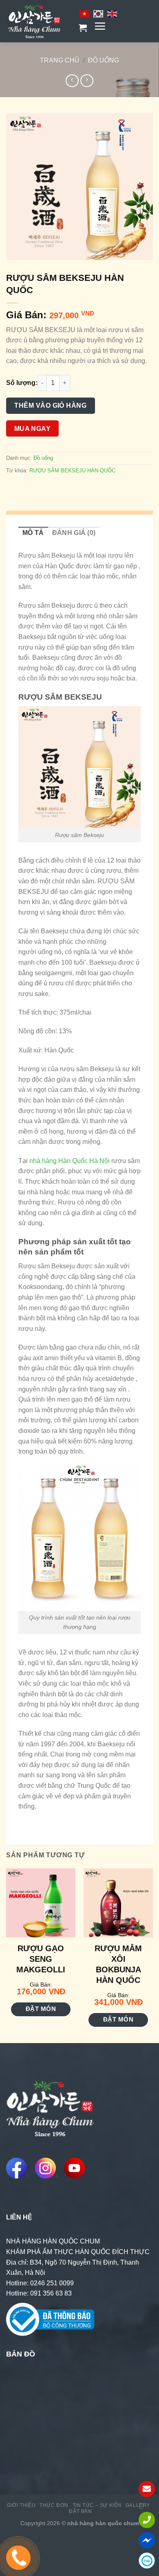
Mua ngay (33, 429)
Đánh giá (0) (74, 533)
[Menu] (100, 26)
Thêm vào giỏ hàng (50, 405)
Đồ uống (104, 60)
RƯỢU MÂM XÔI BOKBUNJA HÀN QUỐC (118, 1964)
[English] (113, 13)
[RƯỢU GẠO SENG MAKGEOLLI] (41, 1903)
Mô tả (33, 533)
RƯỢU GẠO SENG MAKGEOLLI (41, 1959)
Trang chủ (60, 60)
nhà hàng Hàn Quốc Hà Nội (69, 1161)
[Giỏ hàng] (83, 28)
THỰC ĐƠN (54, 2505)
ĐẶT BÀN (80, 2511)
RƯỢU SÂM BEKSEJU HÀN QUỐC (72, 471)
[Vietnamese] (85, 13)
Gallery (138, 2505)
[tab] (33, 533)
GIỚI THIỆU (21, 2505)
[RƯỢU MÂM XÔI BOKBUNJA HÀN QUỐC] (118, 1903)
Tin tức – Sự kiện (97, 2505)
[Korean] (99, 13)
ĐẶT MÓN (41, 2009)
